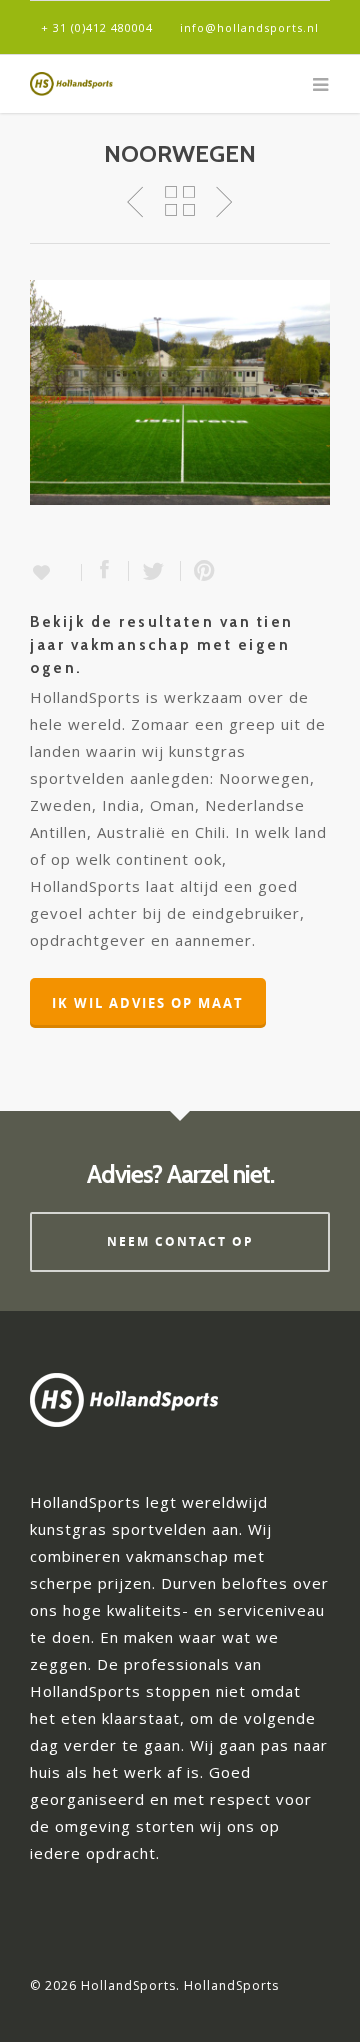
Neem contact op (180, 1241)
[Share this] (105, 571)
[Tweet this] (155, 571)
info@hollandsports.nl (249, 27)
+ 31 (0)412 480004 (97, 27)
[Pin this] (200, 571)
